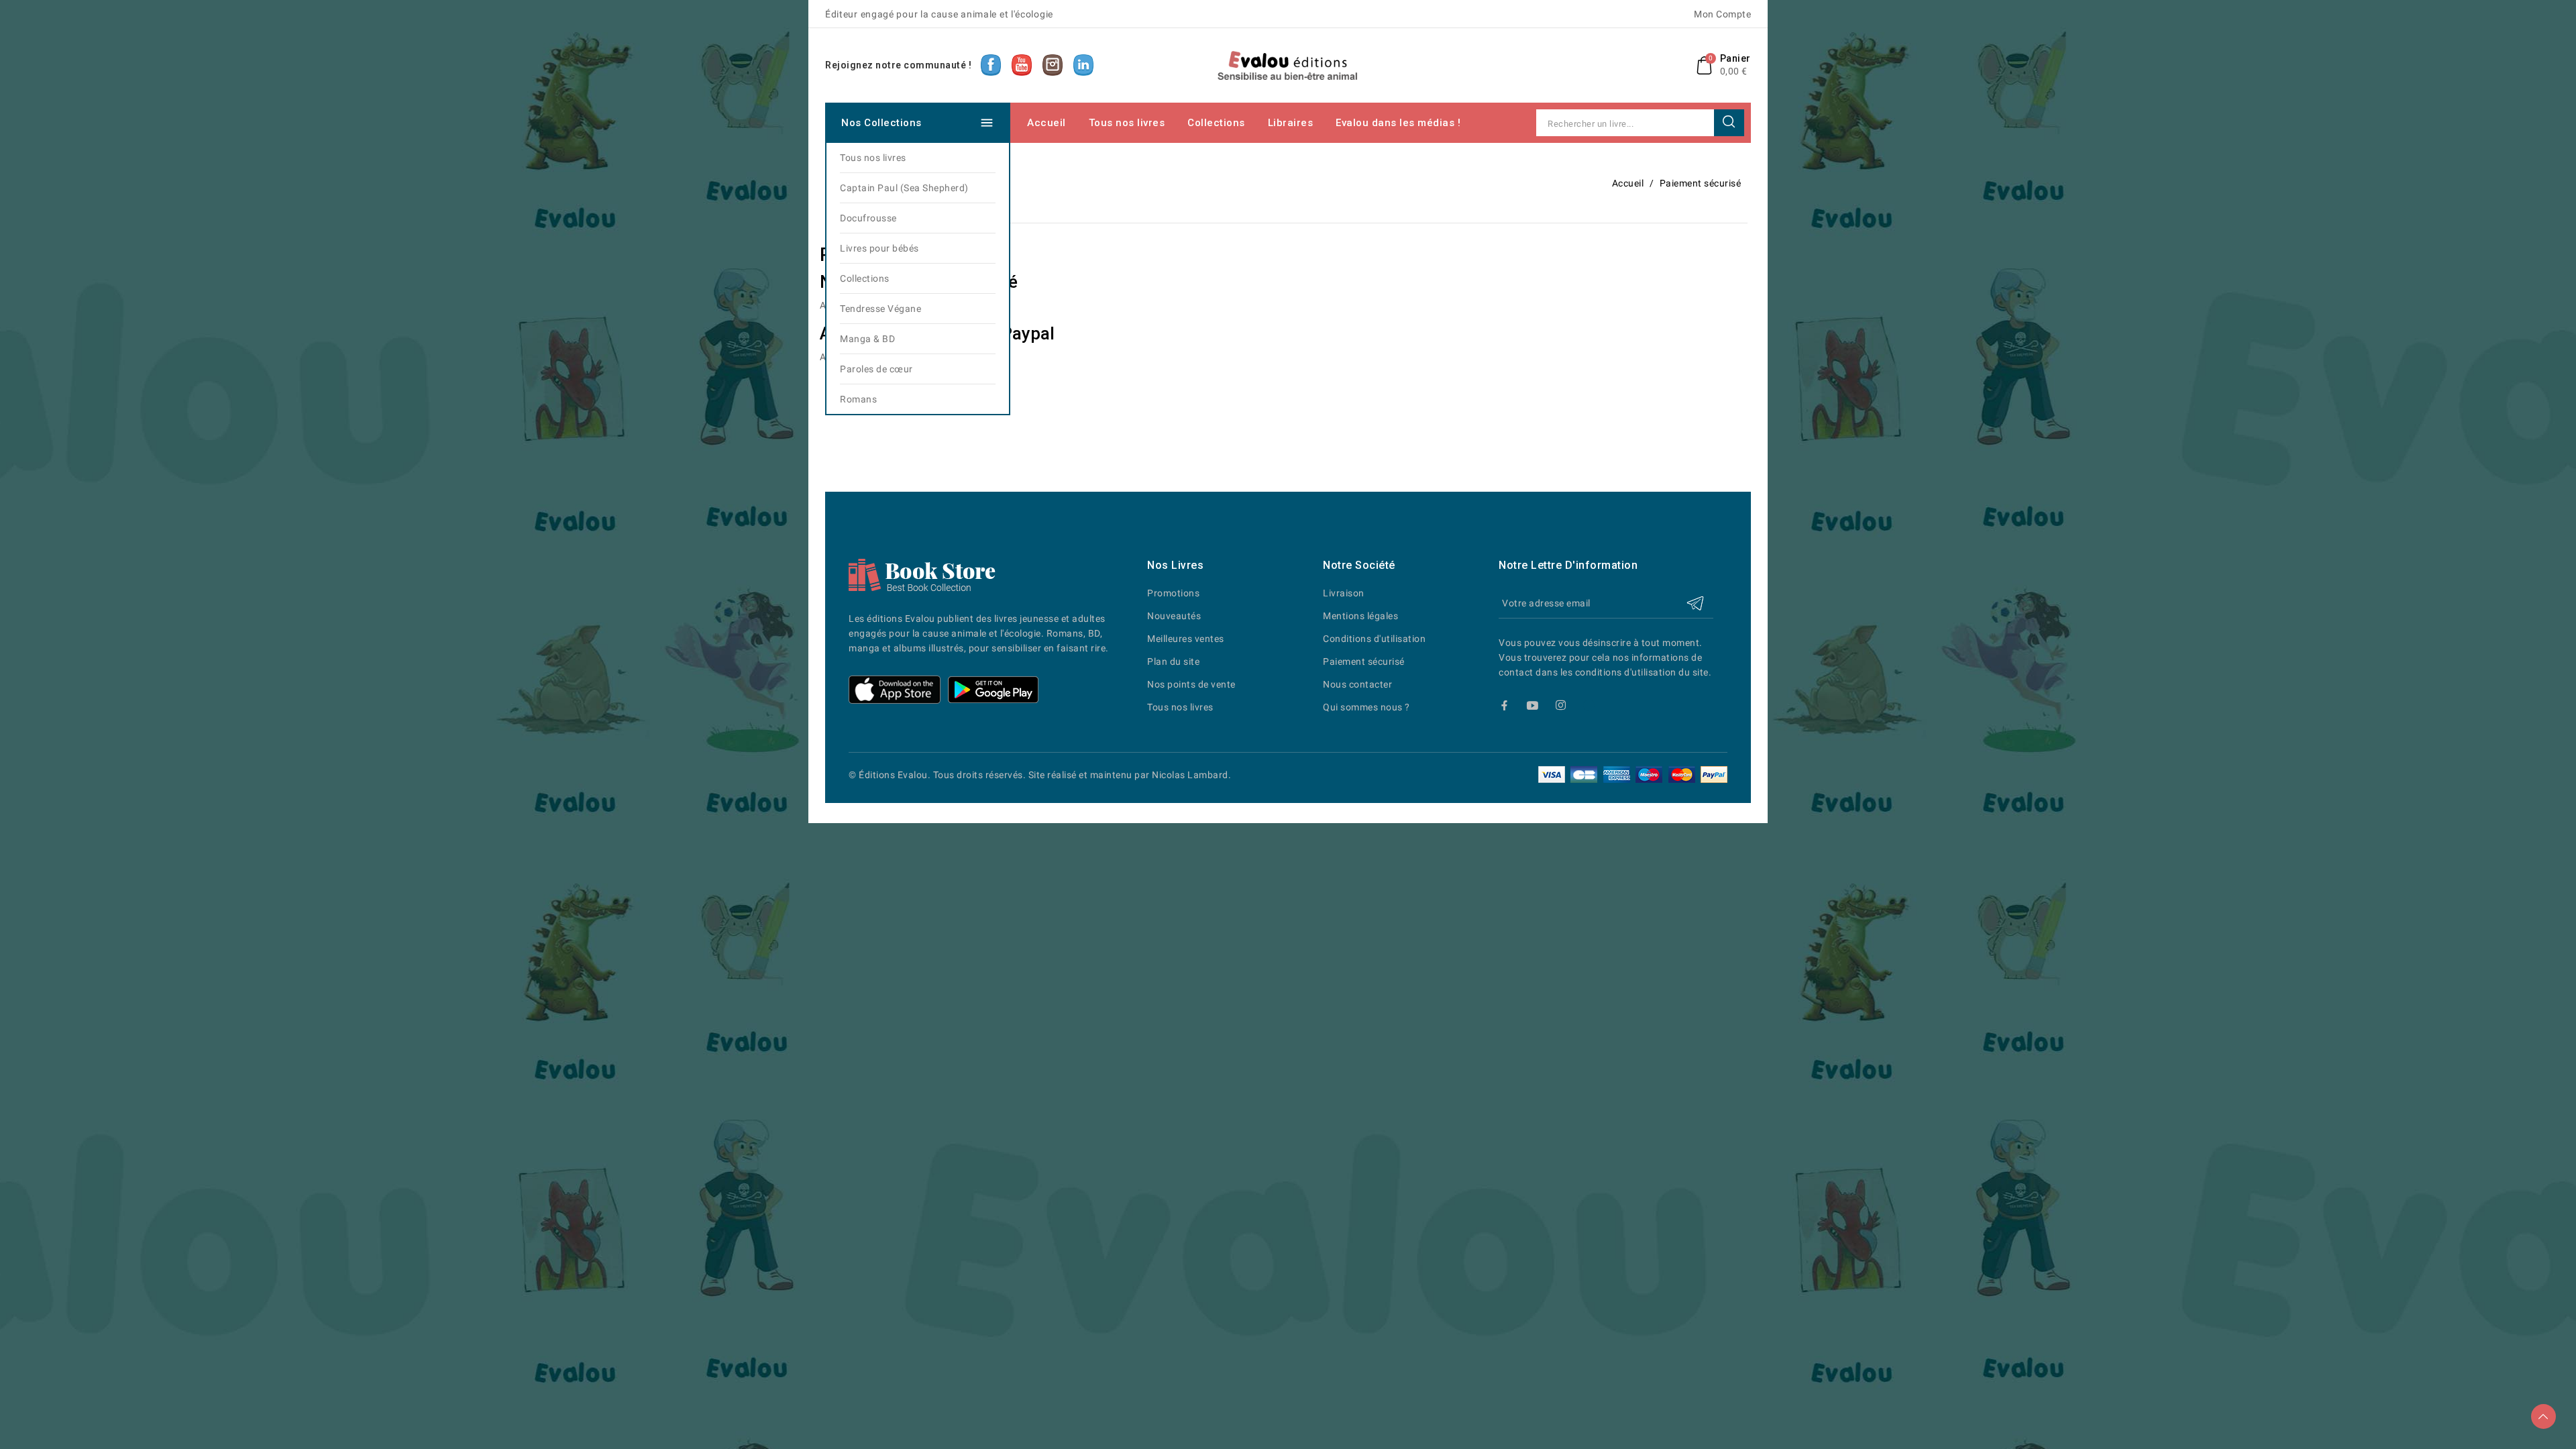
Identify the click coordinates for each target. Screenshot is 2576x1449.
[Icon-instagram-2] (1561, 705)
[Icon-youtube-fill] (1533, 705)
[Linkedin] (1589, 705)
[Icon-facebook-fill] (1504, 705)
